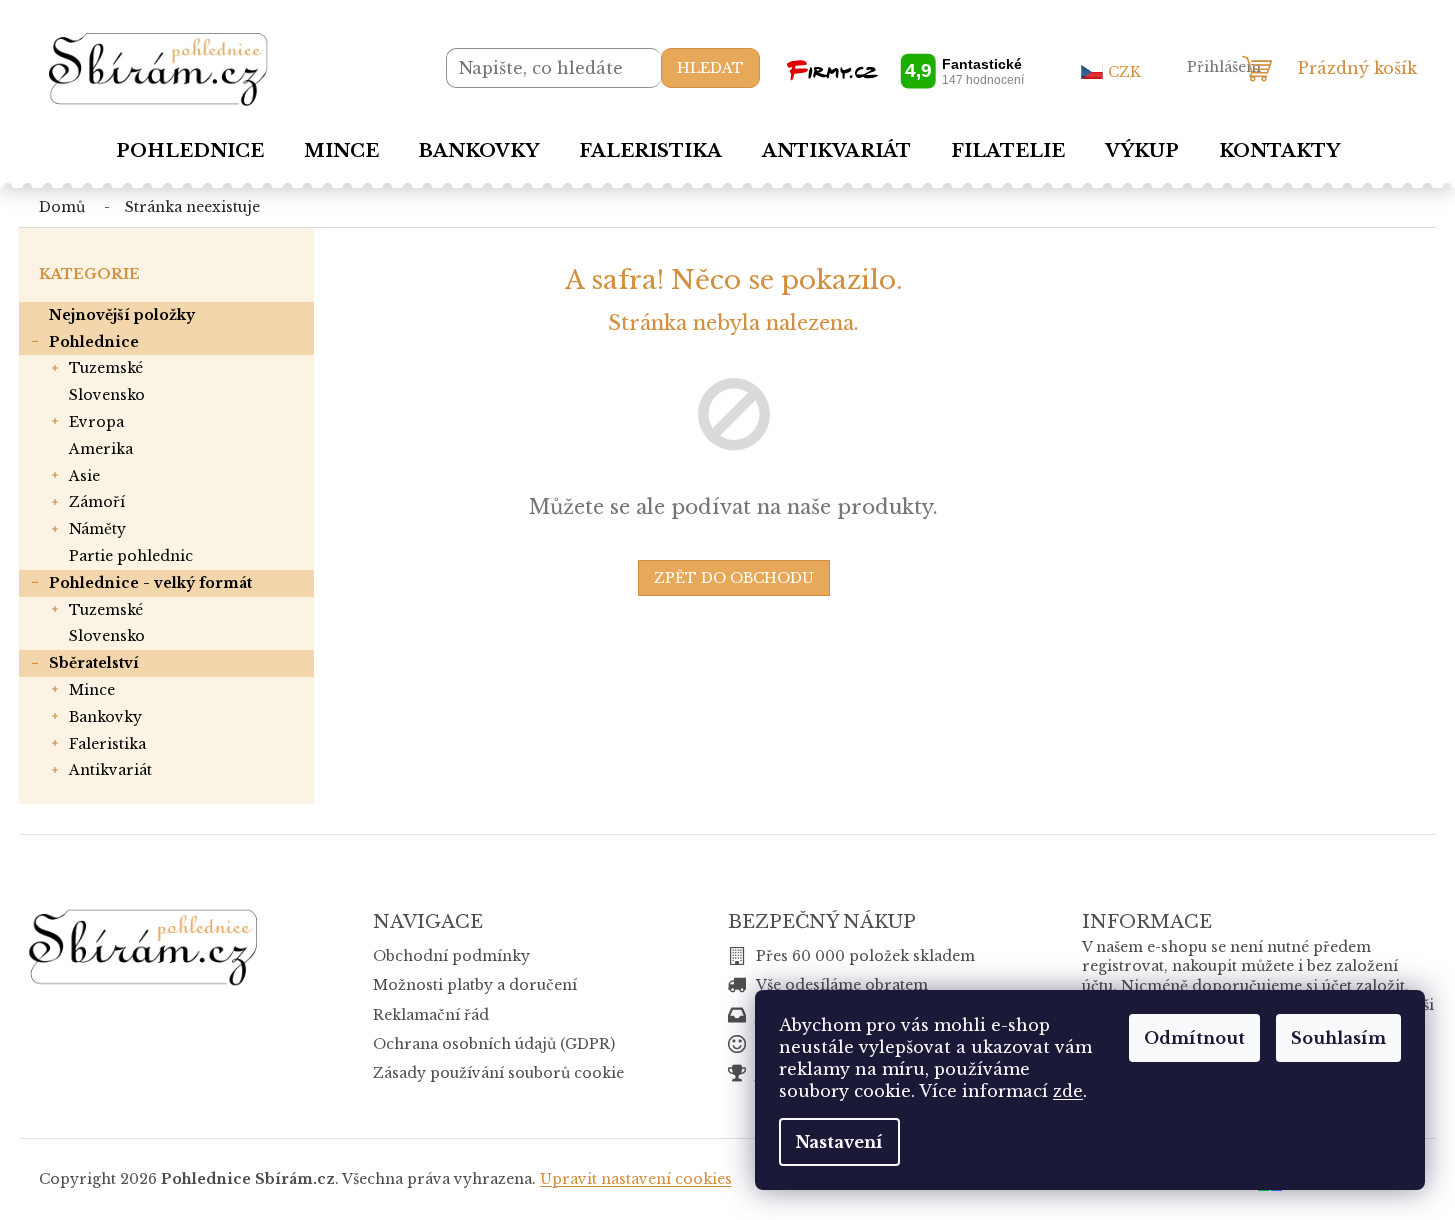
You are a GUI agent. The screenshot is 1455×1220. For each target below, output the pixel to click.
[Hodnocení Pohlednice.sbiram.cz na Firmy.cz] (905, 70)
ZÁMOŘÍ (97, 502)
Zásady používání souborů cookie (498, 1073)
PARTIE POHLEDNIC (131, 556)
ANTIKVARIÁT (110, 770)
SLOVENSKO (107, 395)
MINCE (92, 690)
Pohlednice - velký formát (150, 583)
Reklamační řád (431, 1015)
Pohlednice (94, 342)
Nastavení (839, 1142)
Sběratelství (94, 663)
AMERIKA (101, 449)
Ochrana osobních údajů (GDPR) (494, 1044)
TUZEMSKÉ (106, 368)
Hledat (710, 68)
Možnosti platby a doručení (475, 985)
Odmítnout (1194, 1038)
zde (1068, 1091)
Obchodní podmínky (451, 956)
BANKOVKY (105, 717)
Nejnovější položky (122, 315)
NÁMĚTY (97, 529)
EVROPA (96, 422)
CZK (1124, 72)
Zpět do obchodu (734, 578)
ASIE (84, 476)
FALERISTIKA (107, 744)
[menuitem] (190, 151)
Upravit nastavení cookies (636, 1179)
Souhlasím (1338, 1038)
